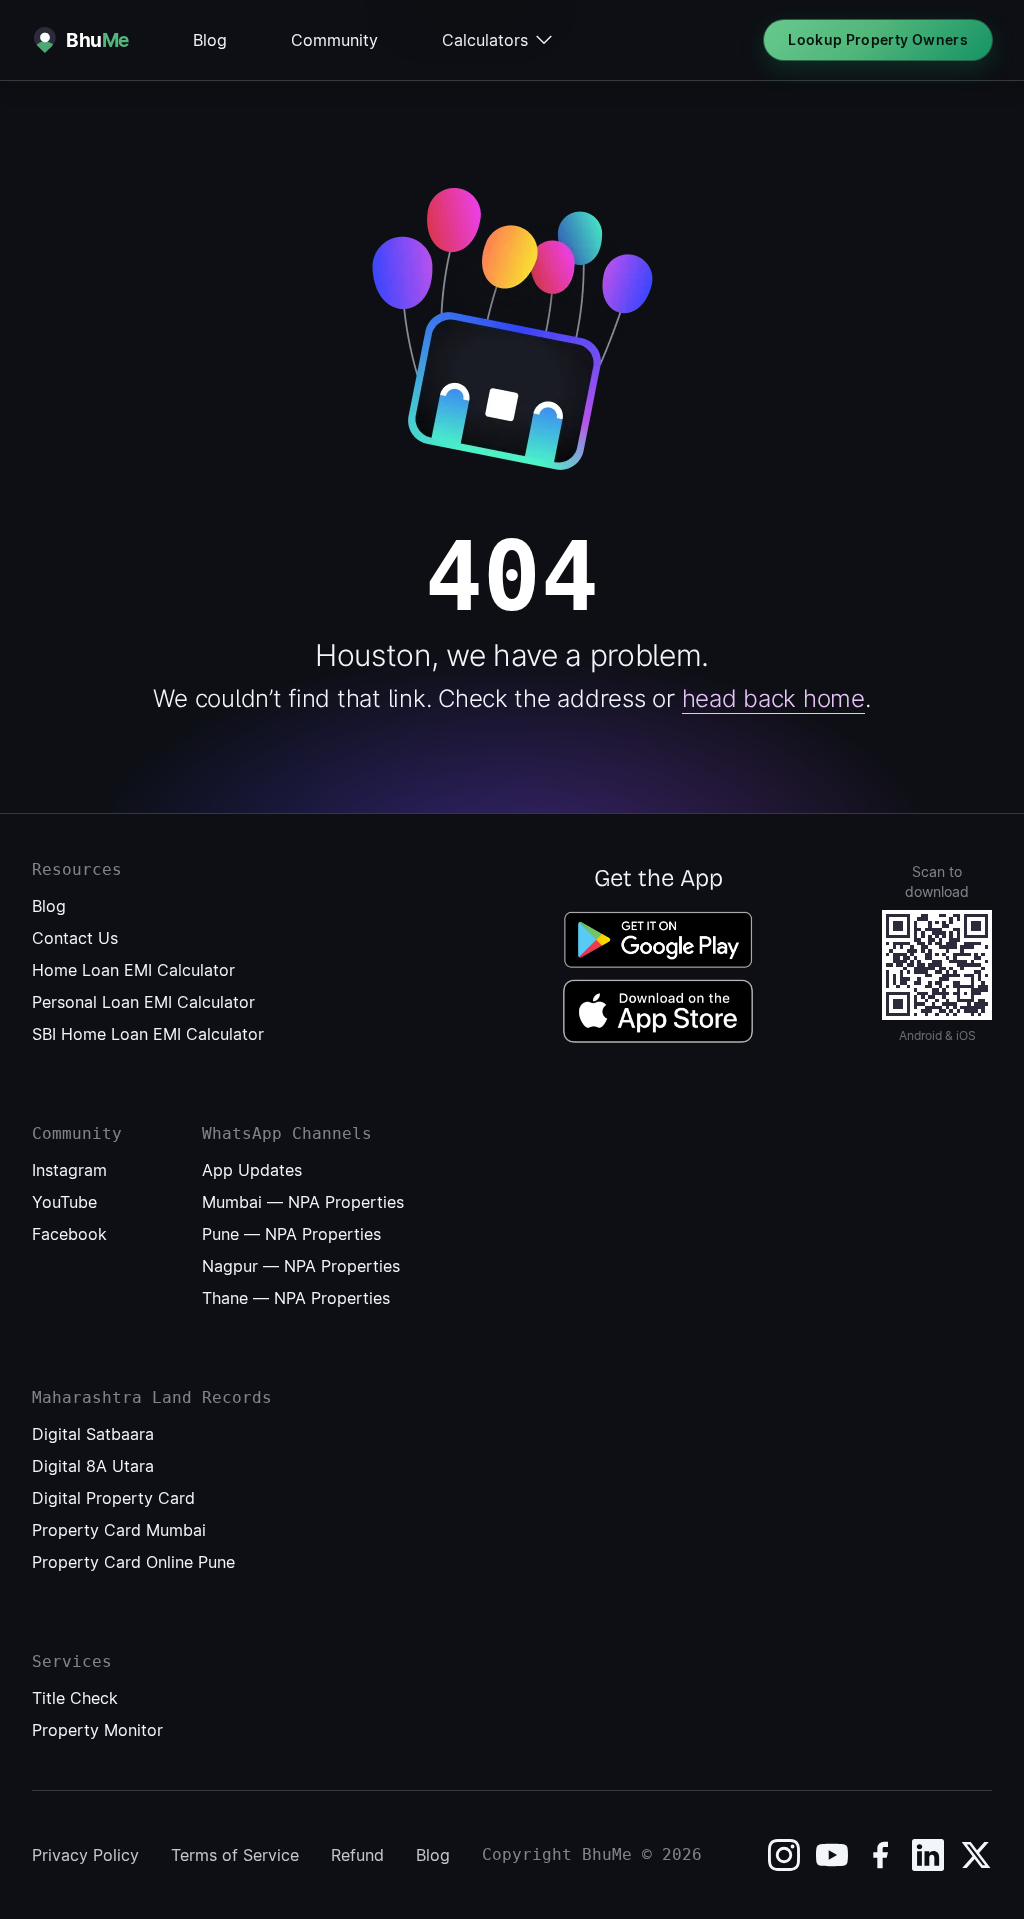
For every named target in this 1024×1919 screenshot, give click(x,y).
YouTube (64, 1202)
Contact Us (75, 938)
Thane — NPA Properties (296, 1298)
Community (334, 40)
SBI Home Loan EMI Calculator (148, 1034)
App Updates (252, 1170)
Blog (210, 40)
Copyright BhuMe (557, 1854)
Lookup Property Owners (878, 39)
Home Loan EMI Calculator (133, 970)
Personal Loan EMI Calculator (143, 1002)
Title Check (75, 1698)
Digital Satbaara (93, 1434)
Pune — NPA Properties (291, 1234)
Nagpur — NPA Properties (301, 1266)
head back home (773, 698)
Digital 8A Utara (93, 1466)
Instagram (69, 1170)
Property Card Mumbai (119, 1530)
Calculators (485, 40)
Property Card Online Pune (133, 1562)
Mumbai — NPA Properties (303, 1202)
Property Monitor (97, 1730)
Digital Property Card (113, 1498)
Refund (357, 1855)
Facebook (69, 1234)
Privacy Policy (85, 1855)
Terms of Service (235, 1855)
